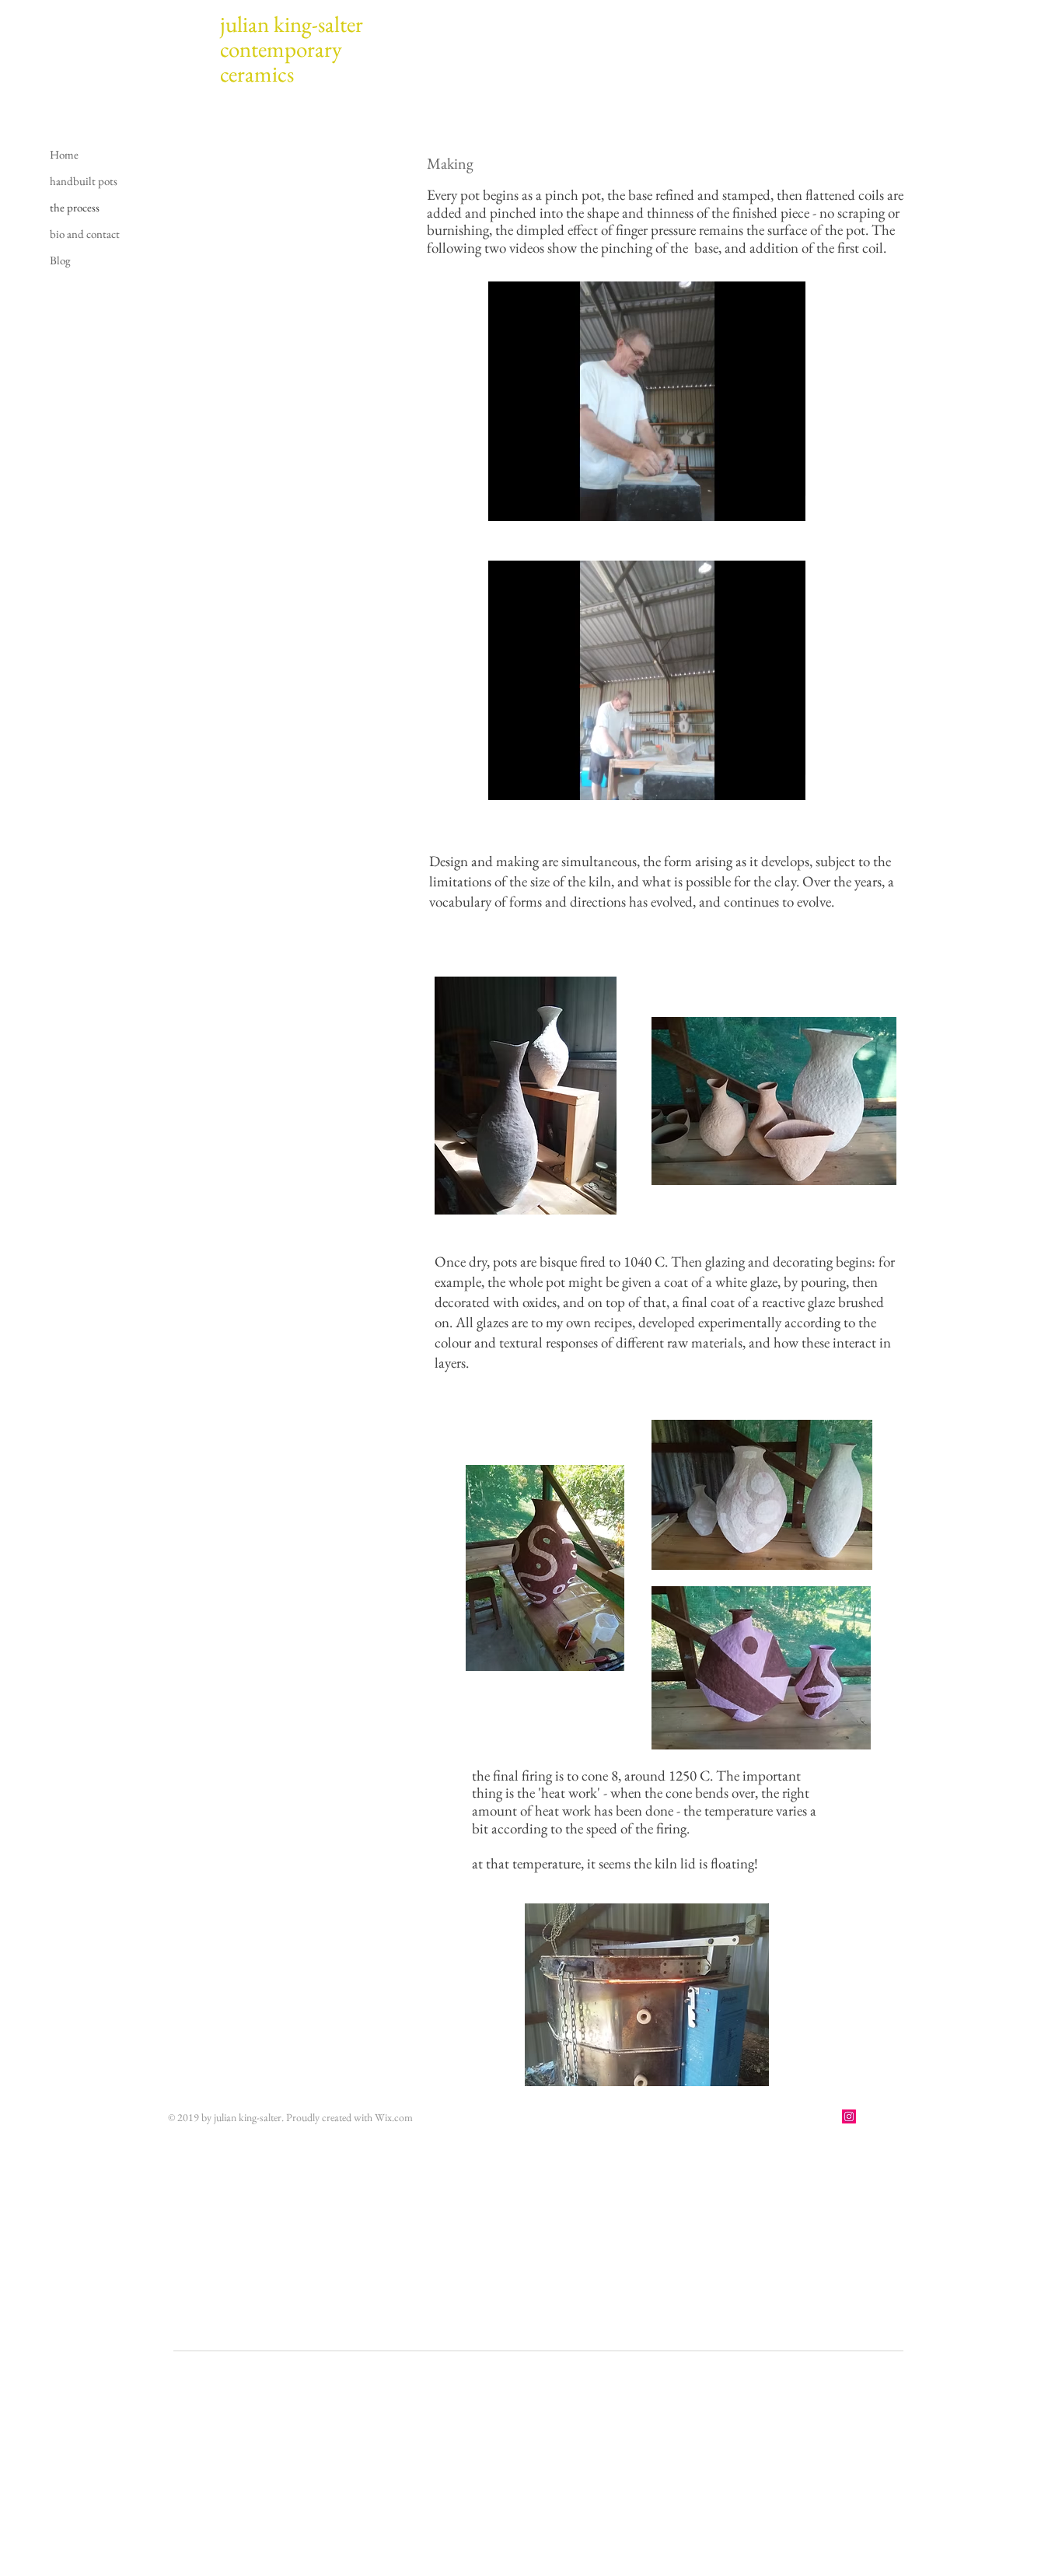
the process (75, 207)
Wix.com (394, 2117)
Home (64, 154)
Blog (60, 260)
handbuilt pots (84, 181)
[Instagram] (849, 2116)
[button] (786, 504)
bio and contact (85, 234)
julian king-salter (292, 24)
